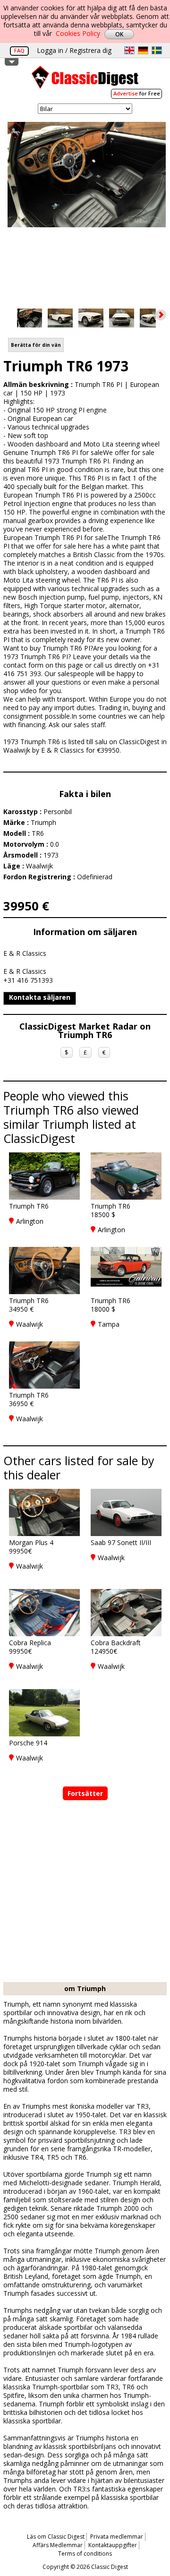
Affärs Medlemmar (58, 2545)
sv (157, 50)
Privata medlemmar (117, 2537)
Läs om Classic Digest (56, 2537)
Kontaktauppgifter (113, 2545)
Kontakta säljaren (40, 997)
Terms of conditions (85, 2554)
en (129, 50)
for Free (137, 93)
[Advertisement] (85, 1892)
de (143, 50)
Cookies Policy (78, 33)
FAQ (19, 50)
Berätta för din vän (36, 345)
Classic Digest (85, 81)
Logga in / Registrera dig (74, 50)
